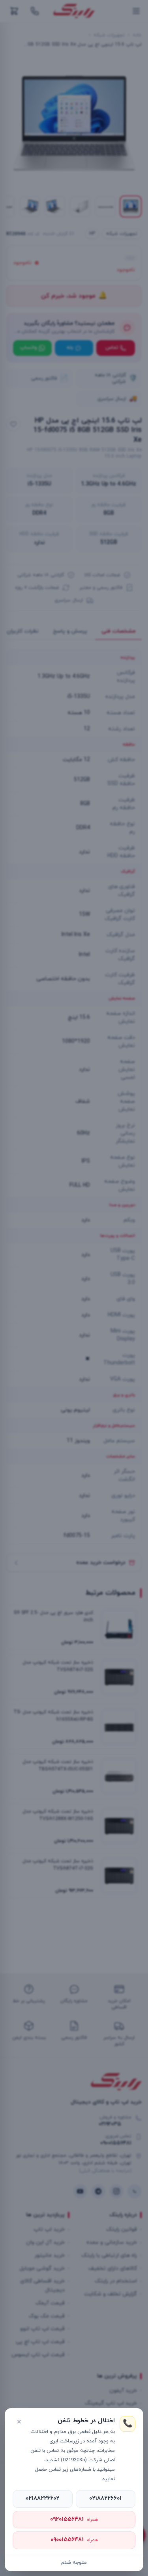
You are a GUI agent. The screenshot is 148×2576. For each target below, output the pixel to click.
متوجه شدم (74, 2563)
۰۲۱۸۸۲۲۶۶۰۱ (105, 2499)
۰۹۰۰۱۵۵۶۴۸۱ (74, 2540)
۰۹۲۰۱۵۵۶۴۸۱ (74, 2519)
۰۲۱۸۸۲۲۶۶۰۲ (42, 2499)
